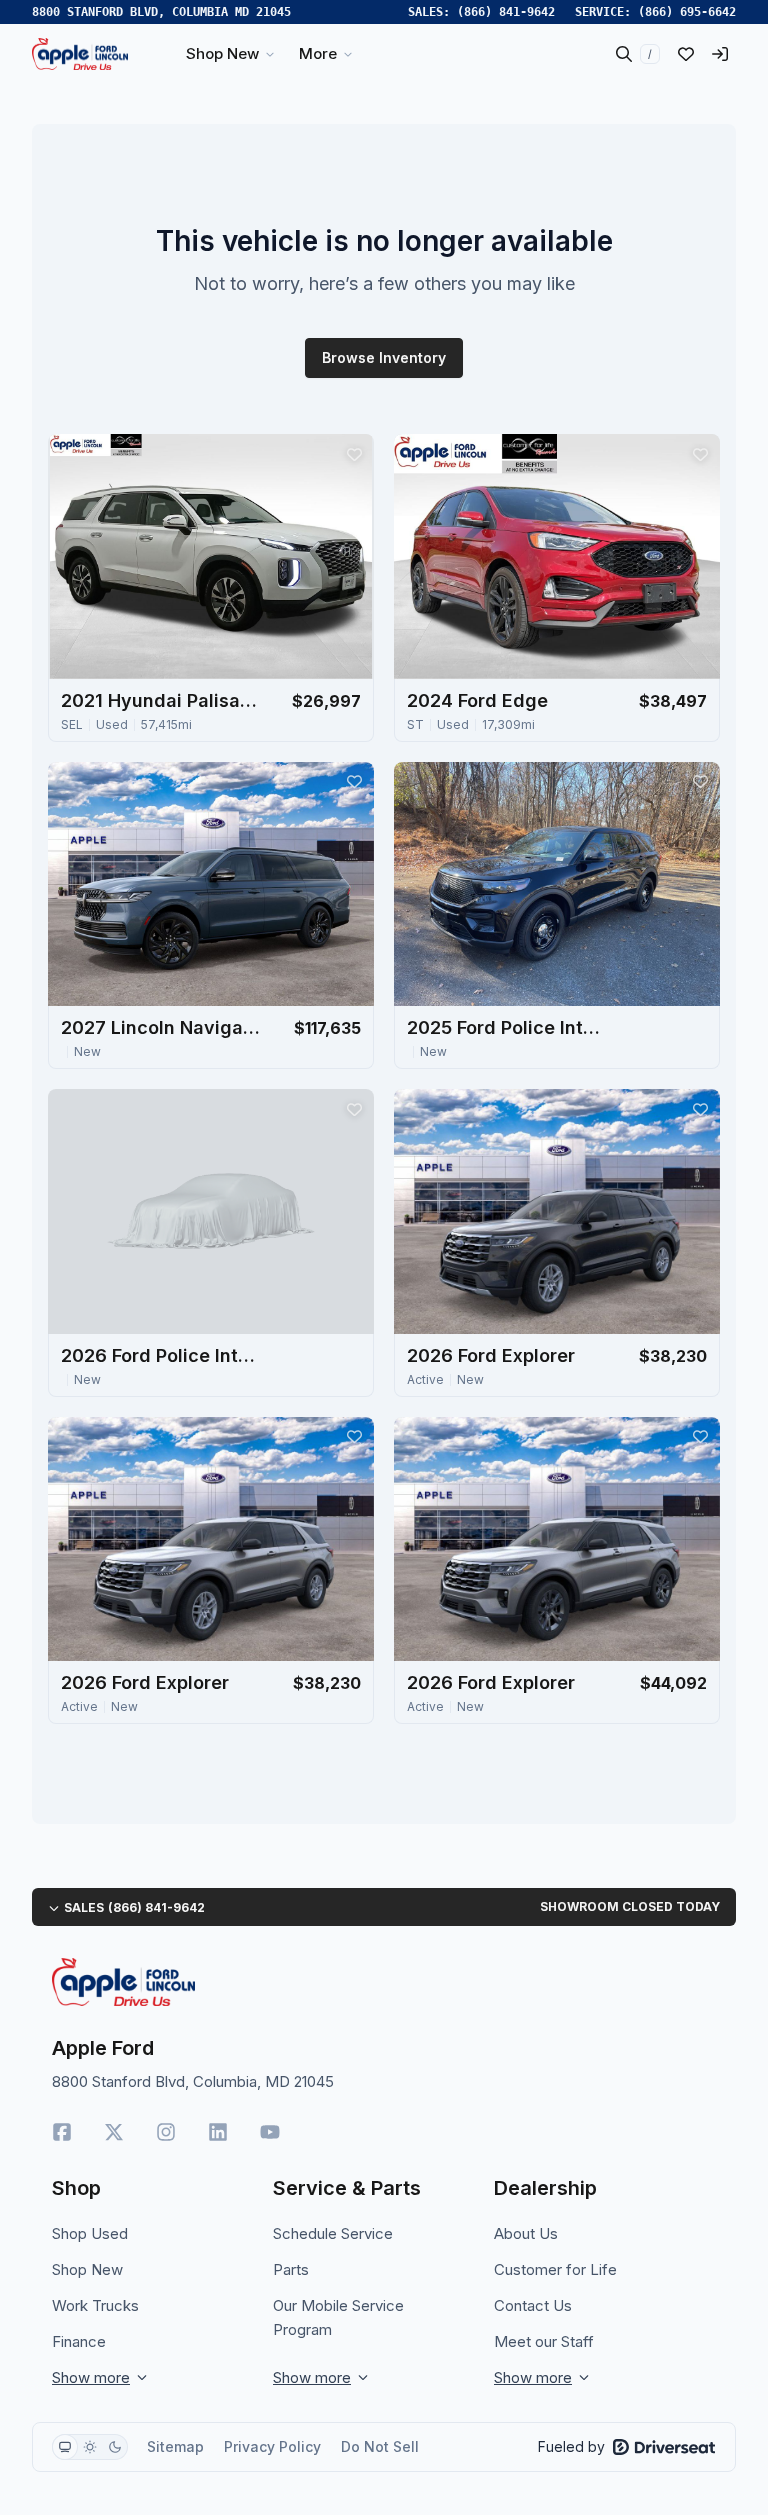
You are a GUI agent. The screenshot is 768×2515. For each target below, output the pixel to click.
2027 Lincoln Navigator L (161, 1027)
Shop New (87, 2269)
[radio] (65, 2447)
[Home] (80, 54)
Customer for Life (555, 2269)
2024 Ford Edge (477, 700)
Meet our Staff (544, 2341)
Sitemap (175, 2446)
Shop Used (90, 2233)
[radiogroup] (90, 2447)
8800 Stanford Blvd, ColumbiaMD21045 (161, 12)
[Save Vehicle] (354, 454)
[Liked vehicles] (686, 54)
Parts (291, 2269)
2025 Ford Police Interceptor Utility (507, 1027)
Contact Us (533, 2305)
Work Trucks (95, 2305)
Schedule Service (333, 2233)
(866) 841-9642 (506, 12)
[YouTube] (270, 2132)
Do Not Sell (380, 2446)
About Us (526, 2233)
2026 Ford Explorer (491, 1355)
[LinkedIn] (218, 2132)
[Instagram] (166, 2132)
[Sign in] (720, 54)
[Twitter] (114, 2132)
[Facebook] (62, 2132)
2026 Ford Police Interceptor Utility (161, 1355)
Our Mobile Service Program (338, 2317)
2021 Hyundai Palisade (161, 700)
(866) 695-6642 (687, 12)
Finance (79, 2341)
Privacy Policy (272, 2446)
